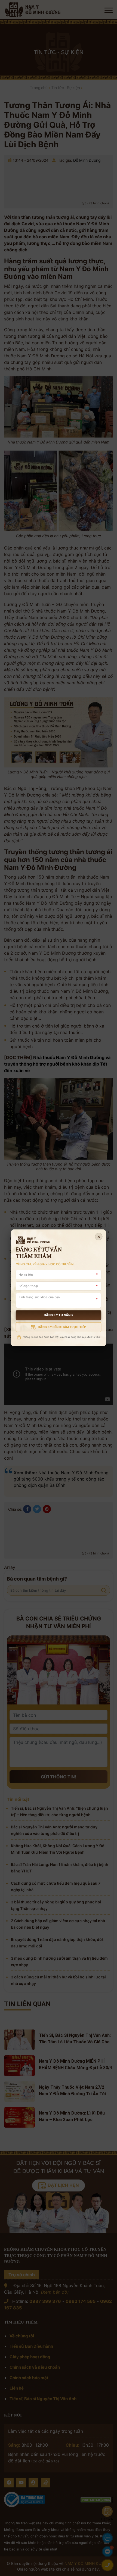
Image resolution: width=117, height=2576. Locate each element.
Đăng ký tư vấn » (58, 1315)
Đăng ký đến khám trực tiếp (62, 1327)
